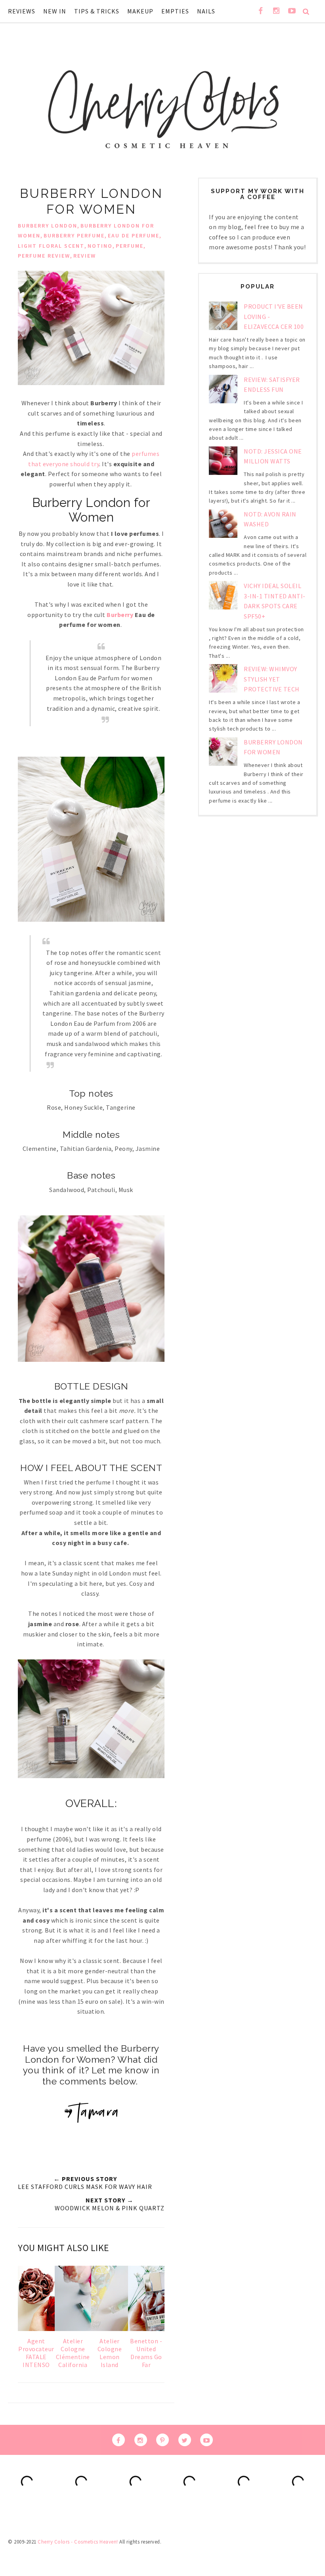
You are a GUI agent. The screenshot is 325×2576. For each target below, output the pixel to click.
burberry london (48, 226)
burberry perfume (74, 235)
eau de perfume (134, 235)
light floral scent (51, 246)
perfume (130, 246)
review (85, 256)
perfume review (44, 256)
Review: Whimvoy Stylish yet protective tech (272, 679)
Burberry (120, 615)
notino (100, 246)
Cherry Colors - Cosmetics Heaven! (78, 2542)
